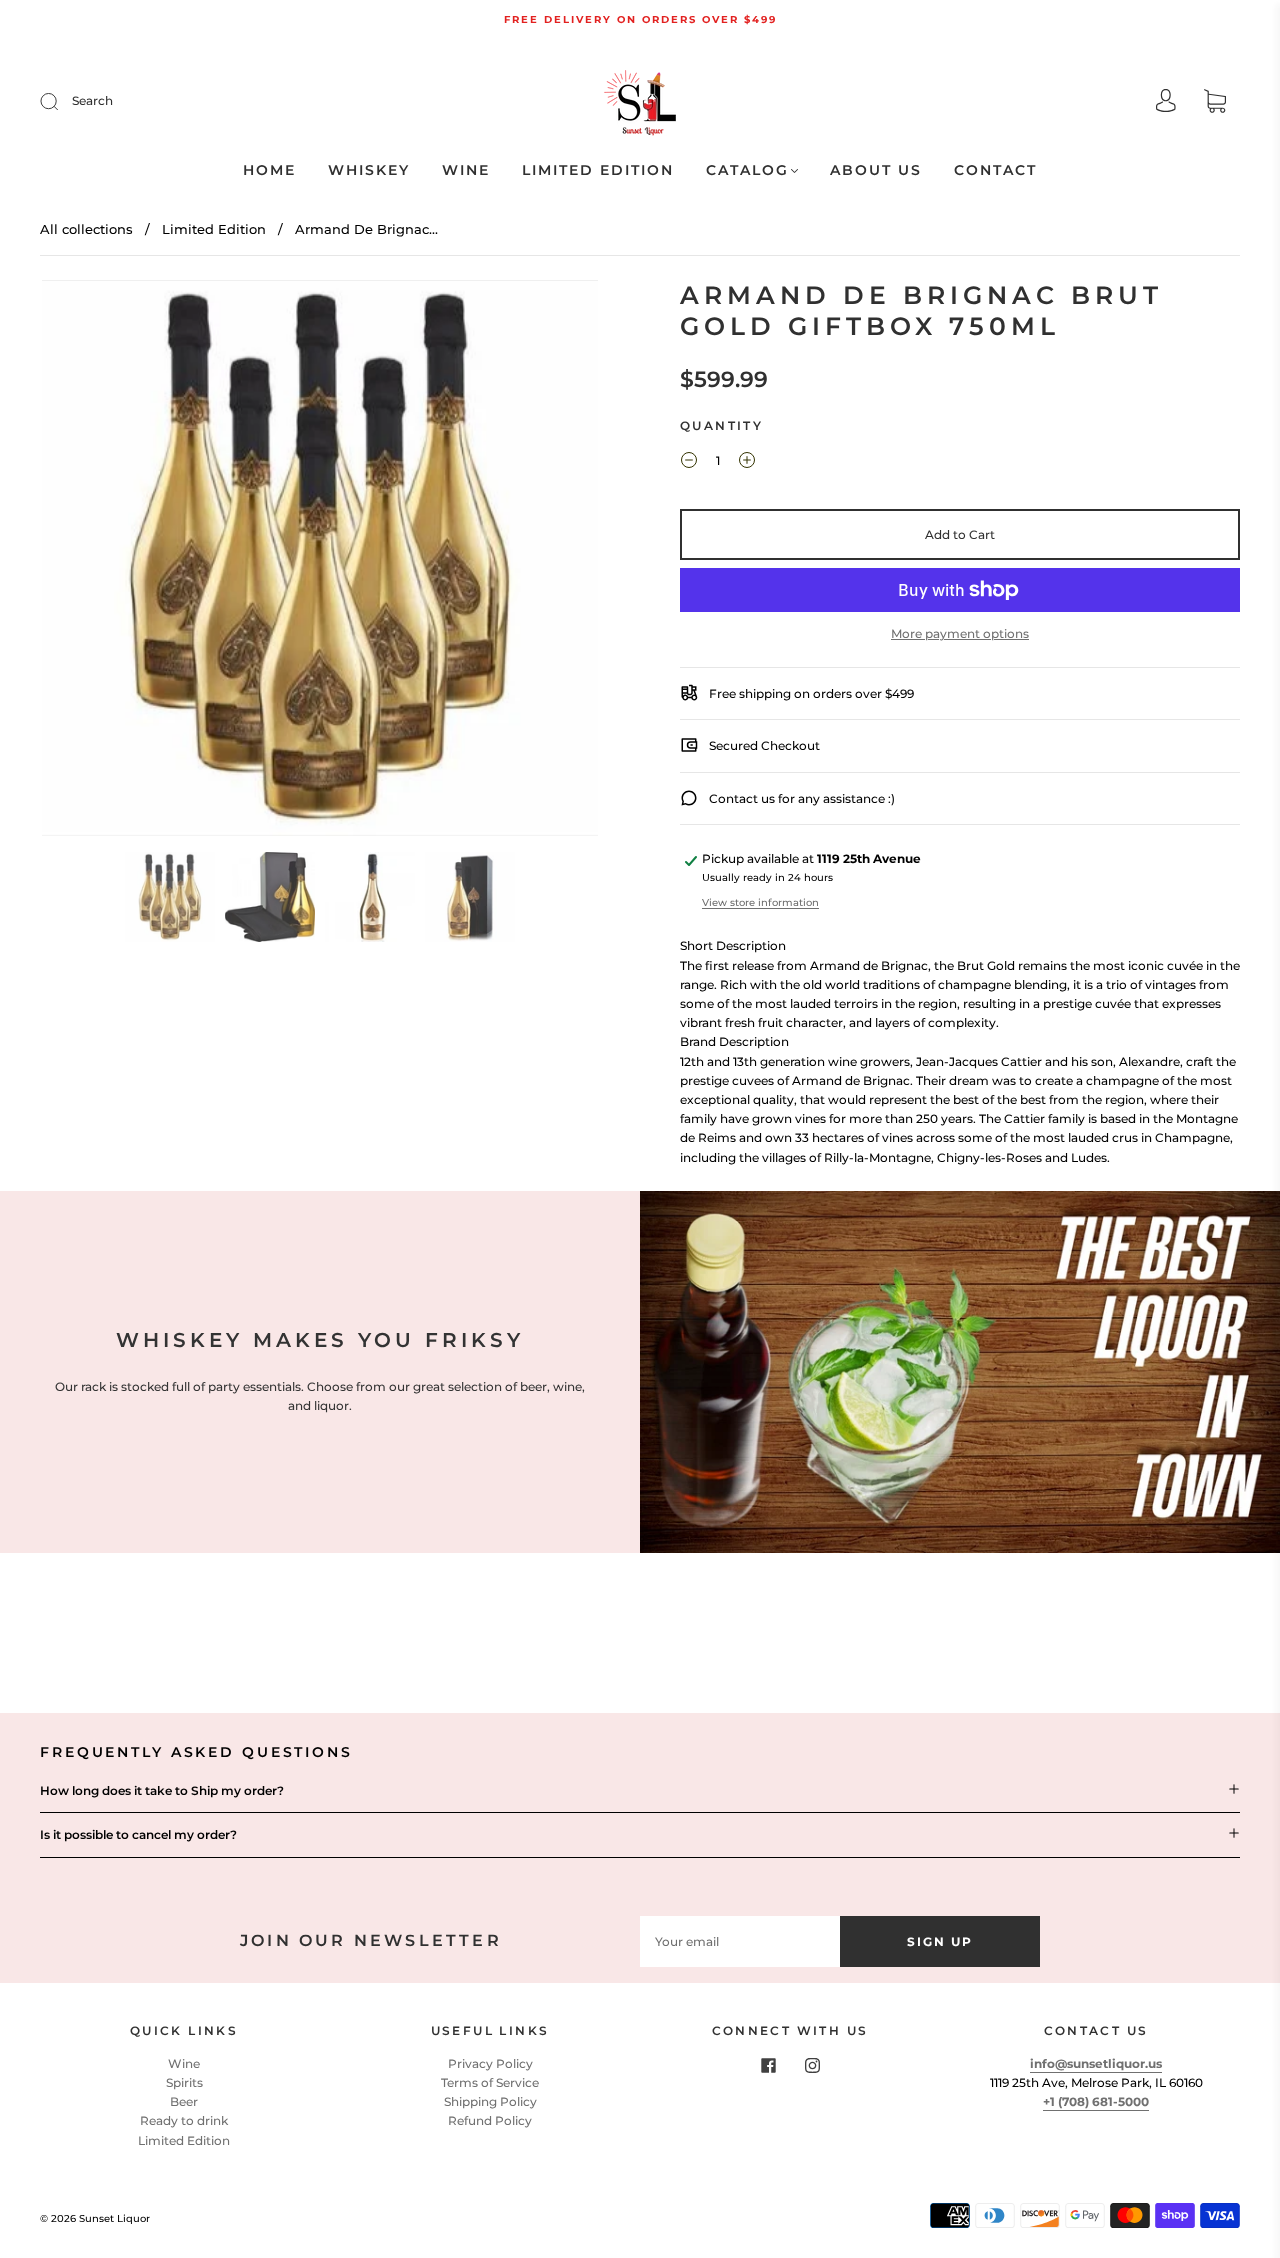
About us (876, 170)
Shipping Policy (490, 2101)
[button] (97, 562)
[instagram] (812, 2066)
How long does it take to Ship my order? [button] (162, 1790)
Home (269, 170)
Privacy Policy (490, 2063)
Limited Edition (598, 170)
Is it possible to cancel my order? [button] (138, 1834)
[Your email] (740, 1941)
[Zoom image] (320, 562)
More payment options (960, 633)
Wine (466, 170)
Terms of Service (490, 2082)
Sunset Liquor (114, 2218)
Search (92, 100)
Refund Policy (490, 2120)
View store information (760, 902)
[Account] (1166, 102)
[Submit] (62, 101)
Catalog (747, 170)
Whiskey (369, 170)
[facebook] (768, 2066)
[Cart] (1215, 103)
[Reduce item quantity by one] (689, 463)
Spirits (184, 2082)
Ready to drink (184, 2120)
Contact (995, 170)
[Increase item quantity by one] (747, 463)
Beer (184, 2101)
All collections (86, 229)
